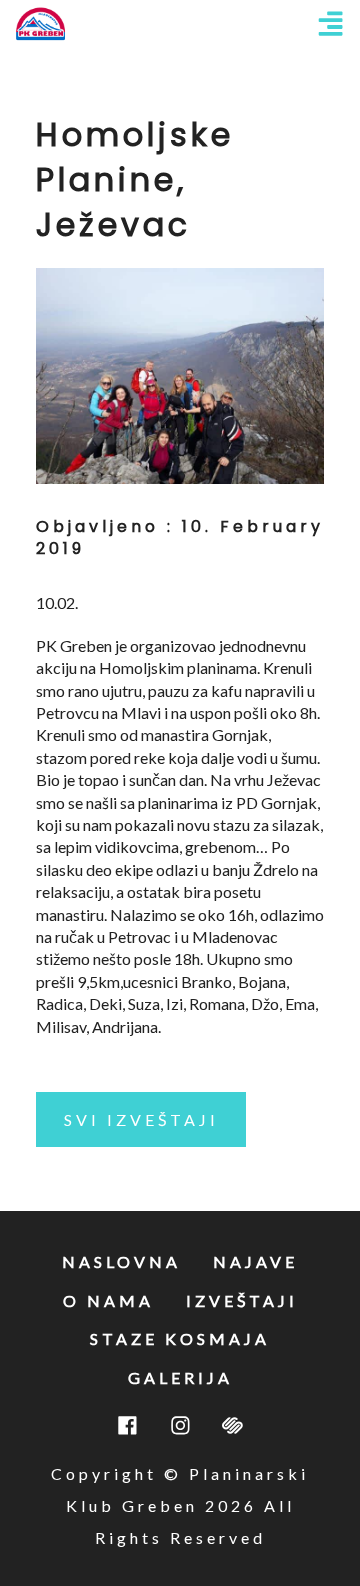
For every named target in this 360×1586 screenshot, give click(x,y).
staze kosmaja (180, 1338)
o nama (108, 1300)
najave (255, 1261)
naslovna (121, 1261)
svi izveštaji (141, 1119)
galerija (180, 1377)
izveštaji (242, 1300)
